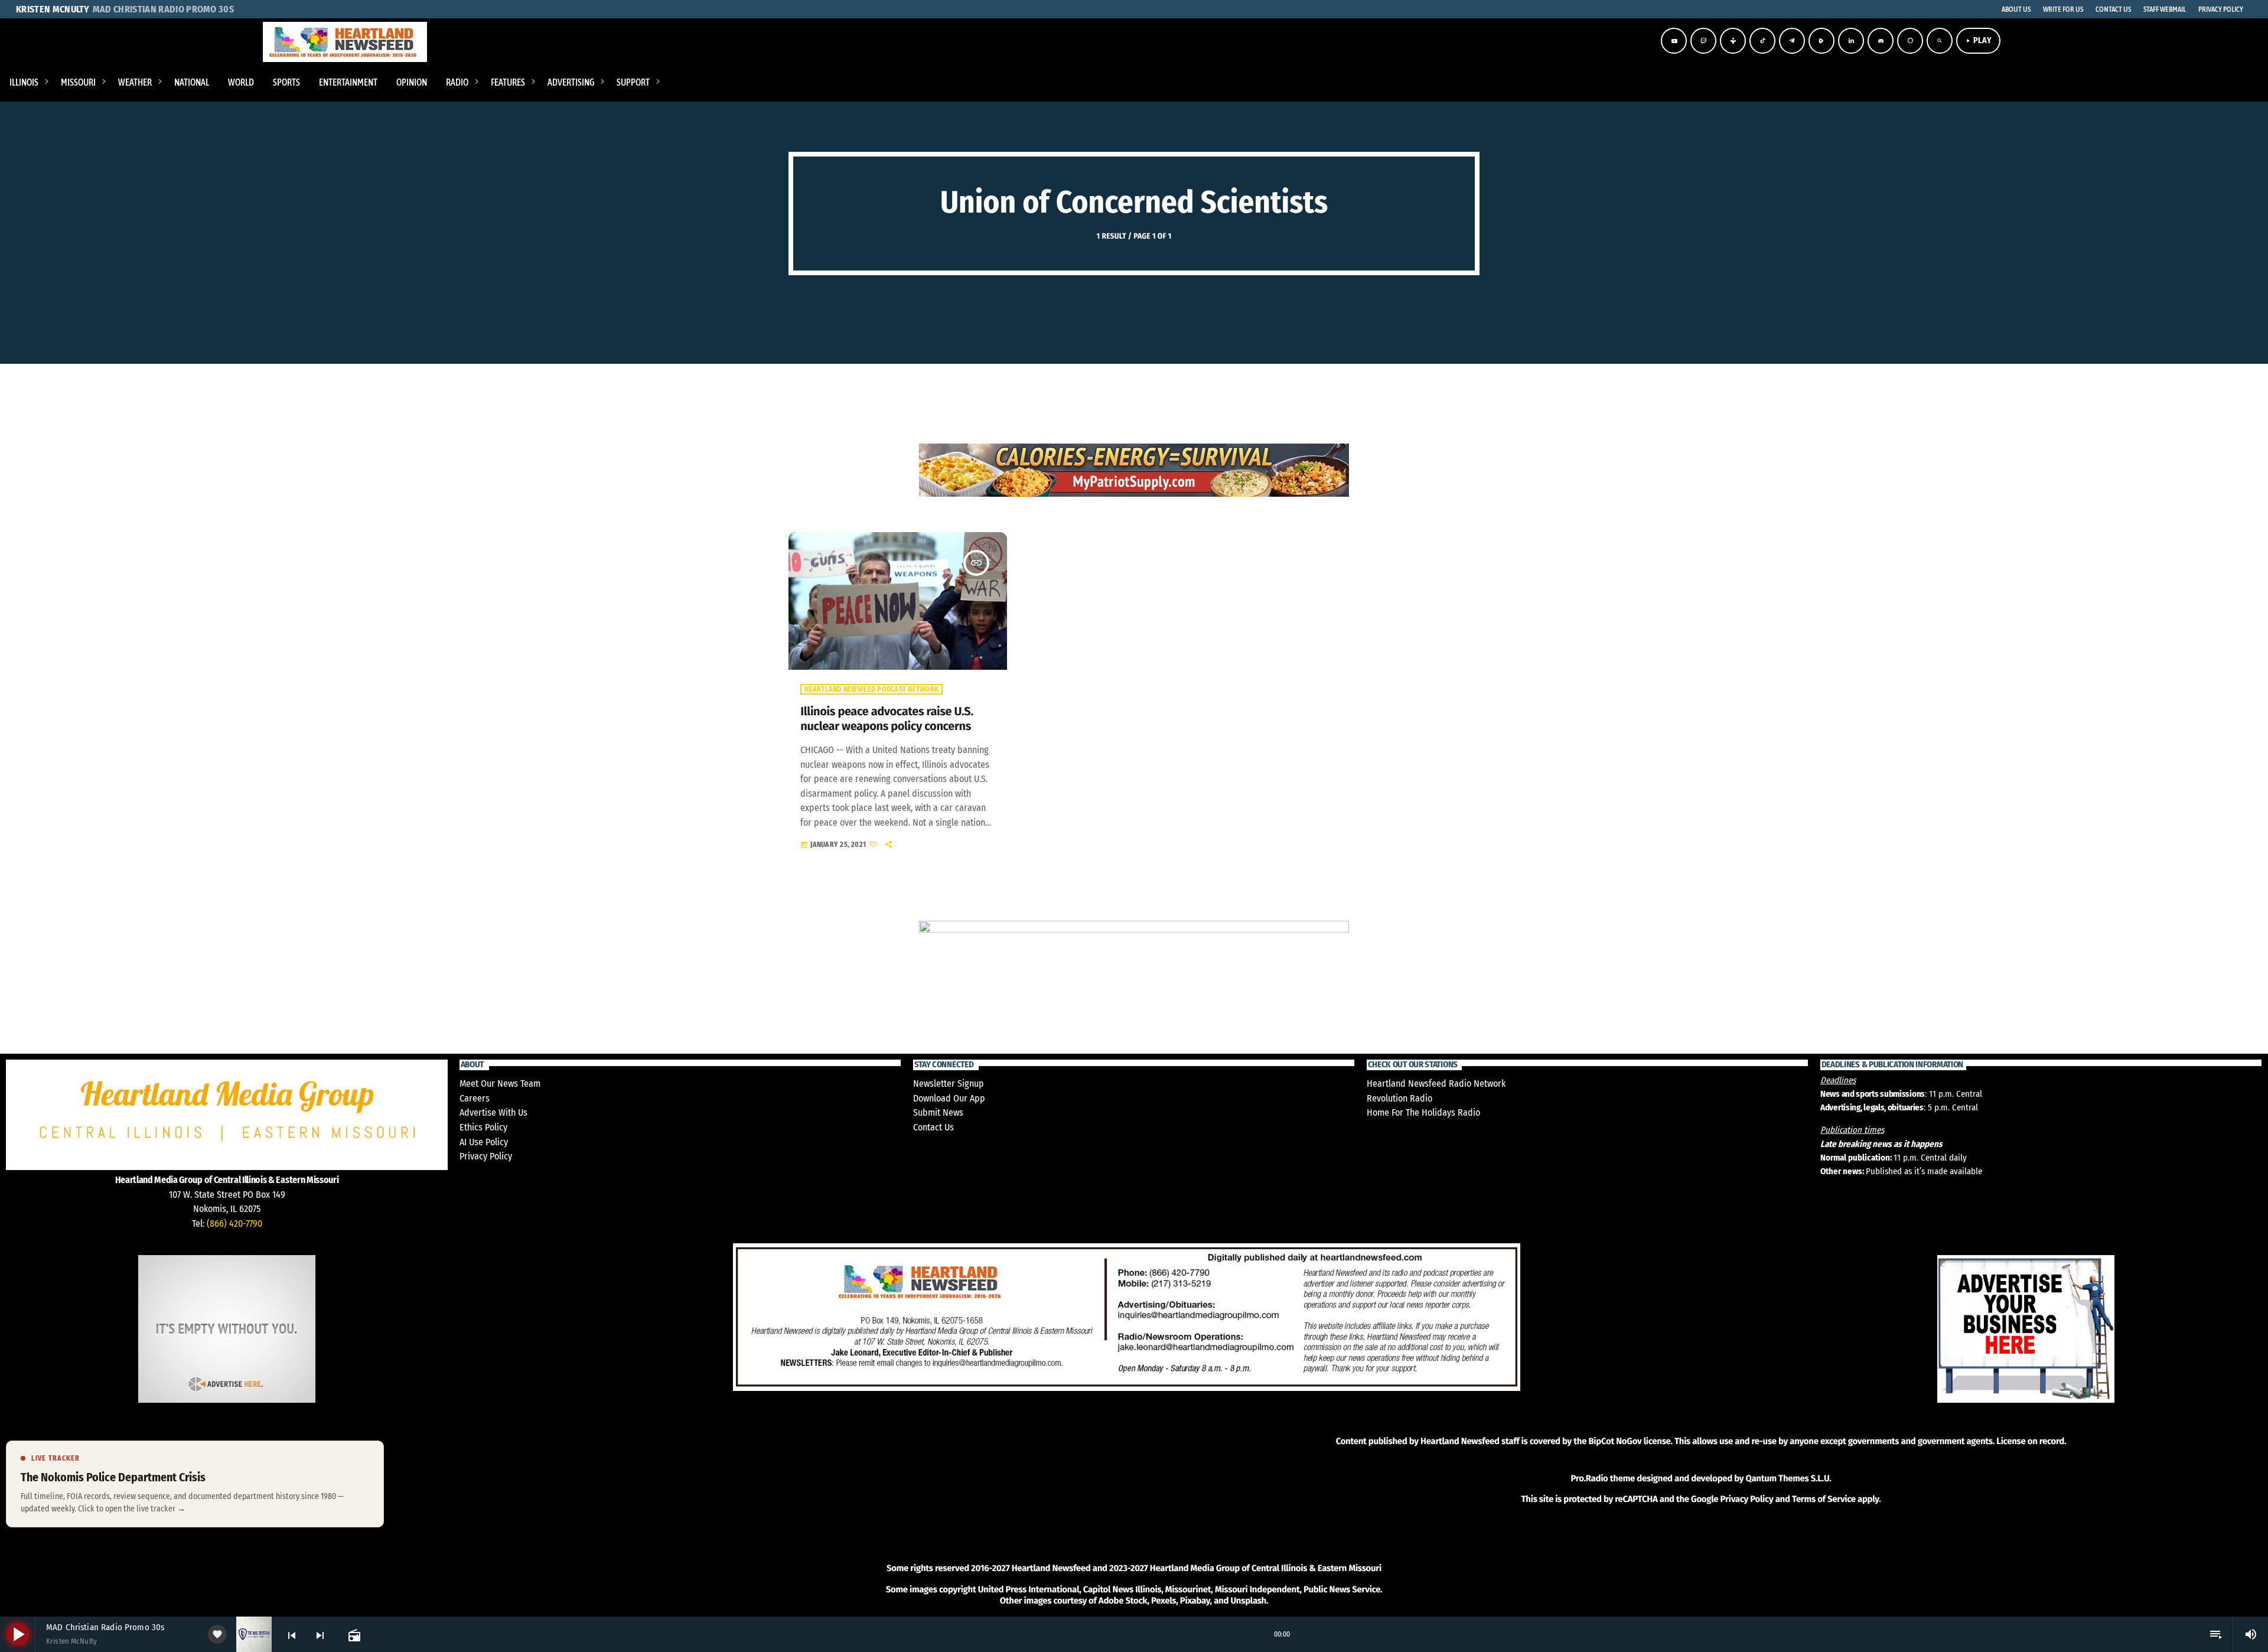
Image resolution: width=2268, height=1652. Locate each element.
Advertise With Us (493, 1112)
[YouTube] (1674, 41)
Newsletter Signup (949, 1084)
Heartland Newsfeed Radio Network (1436, 1084)
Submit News (938, 1112)
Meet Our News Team (500, 1084)
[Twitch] (1703, 41)
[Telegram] (1792, 41)
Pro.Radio (1589, 1478)
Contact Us (933, 1127)
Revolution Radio (1399, 1098)
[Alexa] (1910, 41)
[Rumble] (1821, 41)
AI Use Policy (484, 1142)
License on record (2030, 1441)
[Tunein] (1733, 41)
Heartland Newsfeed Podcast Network (871, 689)
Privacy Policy (486, 1156)
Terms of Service (1824, 1499)
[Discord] (1881, 41)
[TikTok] (1762, 41)
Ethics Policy (483, 1127)
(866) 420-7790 (234, 1223)
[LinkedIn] (1851, 41)
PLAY (1978, 40)
